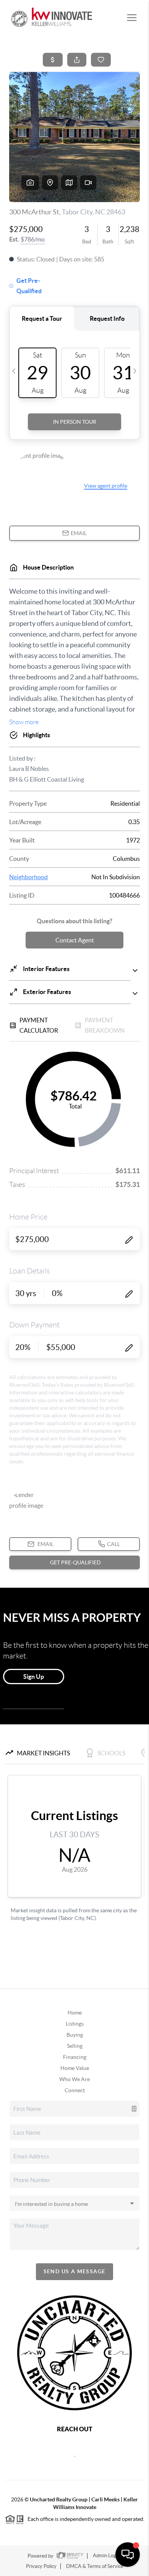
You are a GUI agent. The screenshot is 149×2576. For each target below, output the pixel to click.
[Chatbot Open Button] (128, 2555)
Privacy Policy (41, 2566)
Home (75, 2013)
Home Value (75, 2068)
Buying (75, 2035)
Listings (75, 2024)
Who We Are (74, 2079)
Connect (75, 2090)
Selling (75, 2046)
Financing (75, 2057)
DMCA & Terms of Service (95, 2566)
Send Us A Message (75, 2271)
